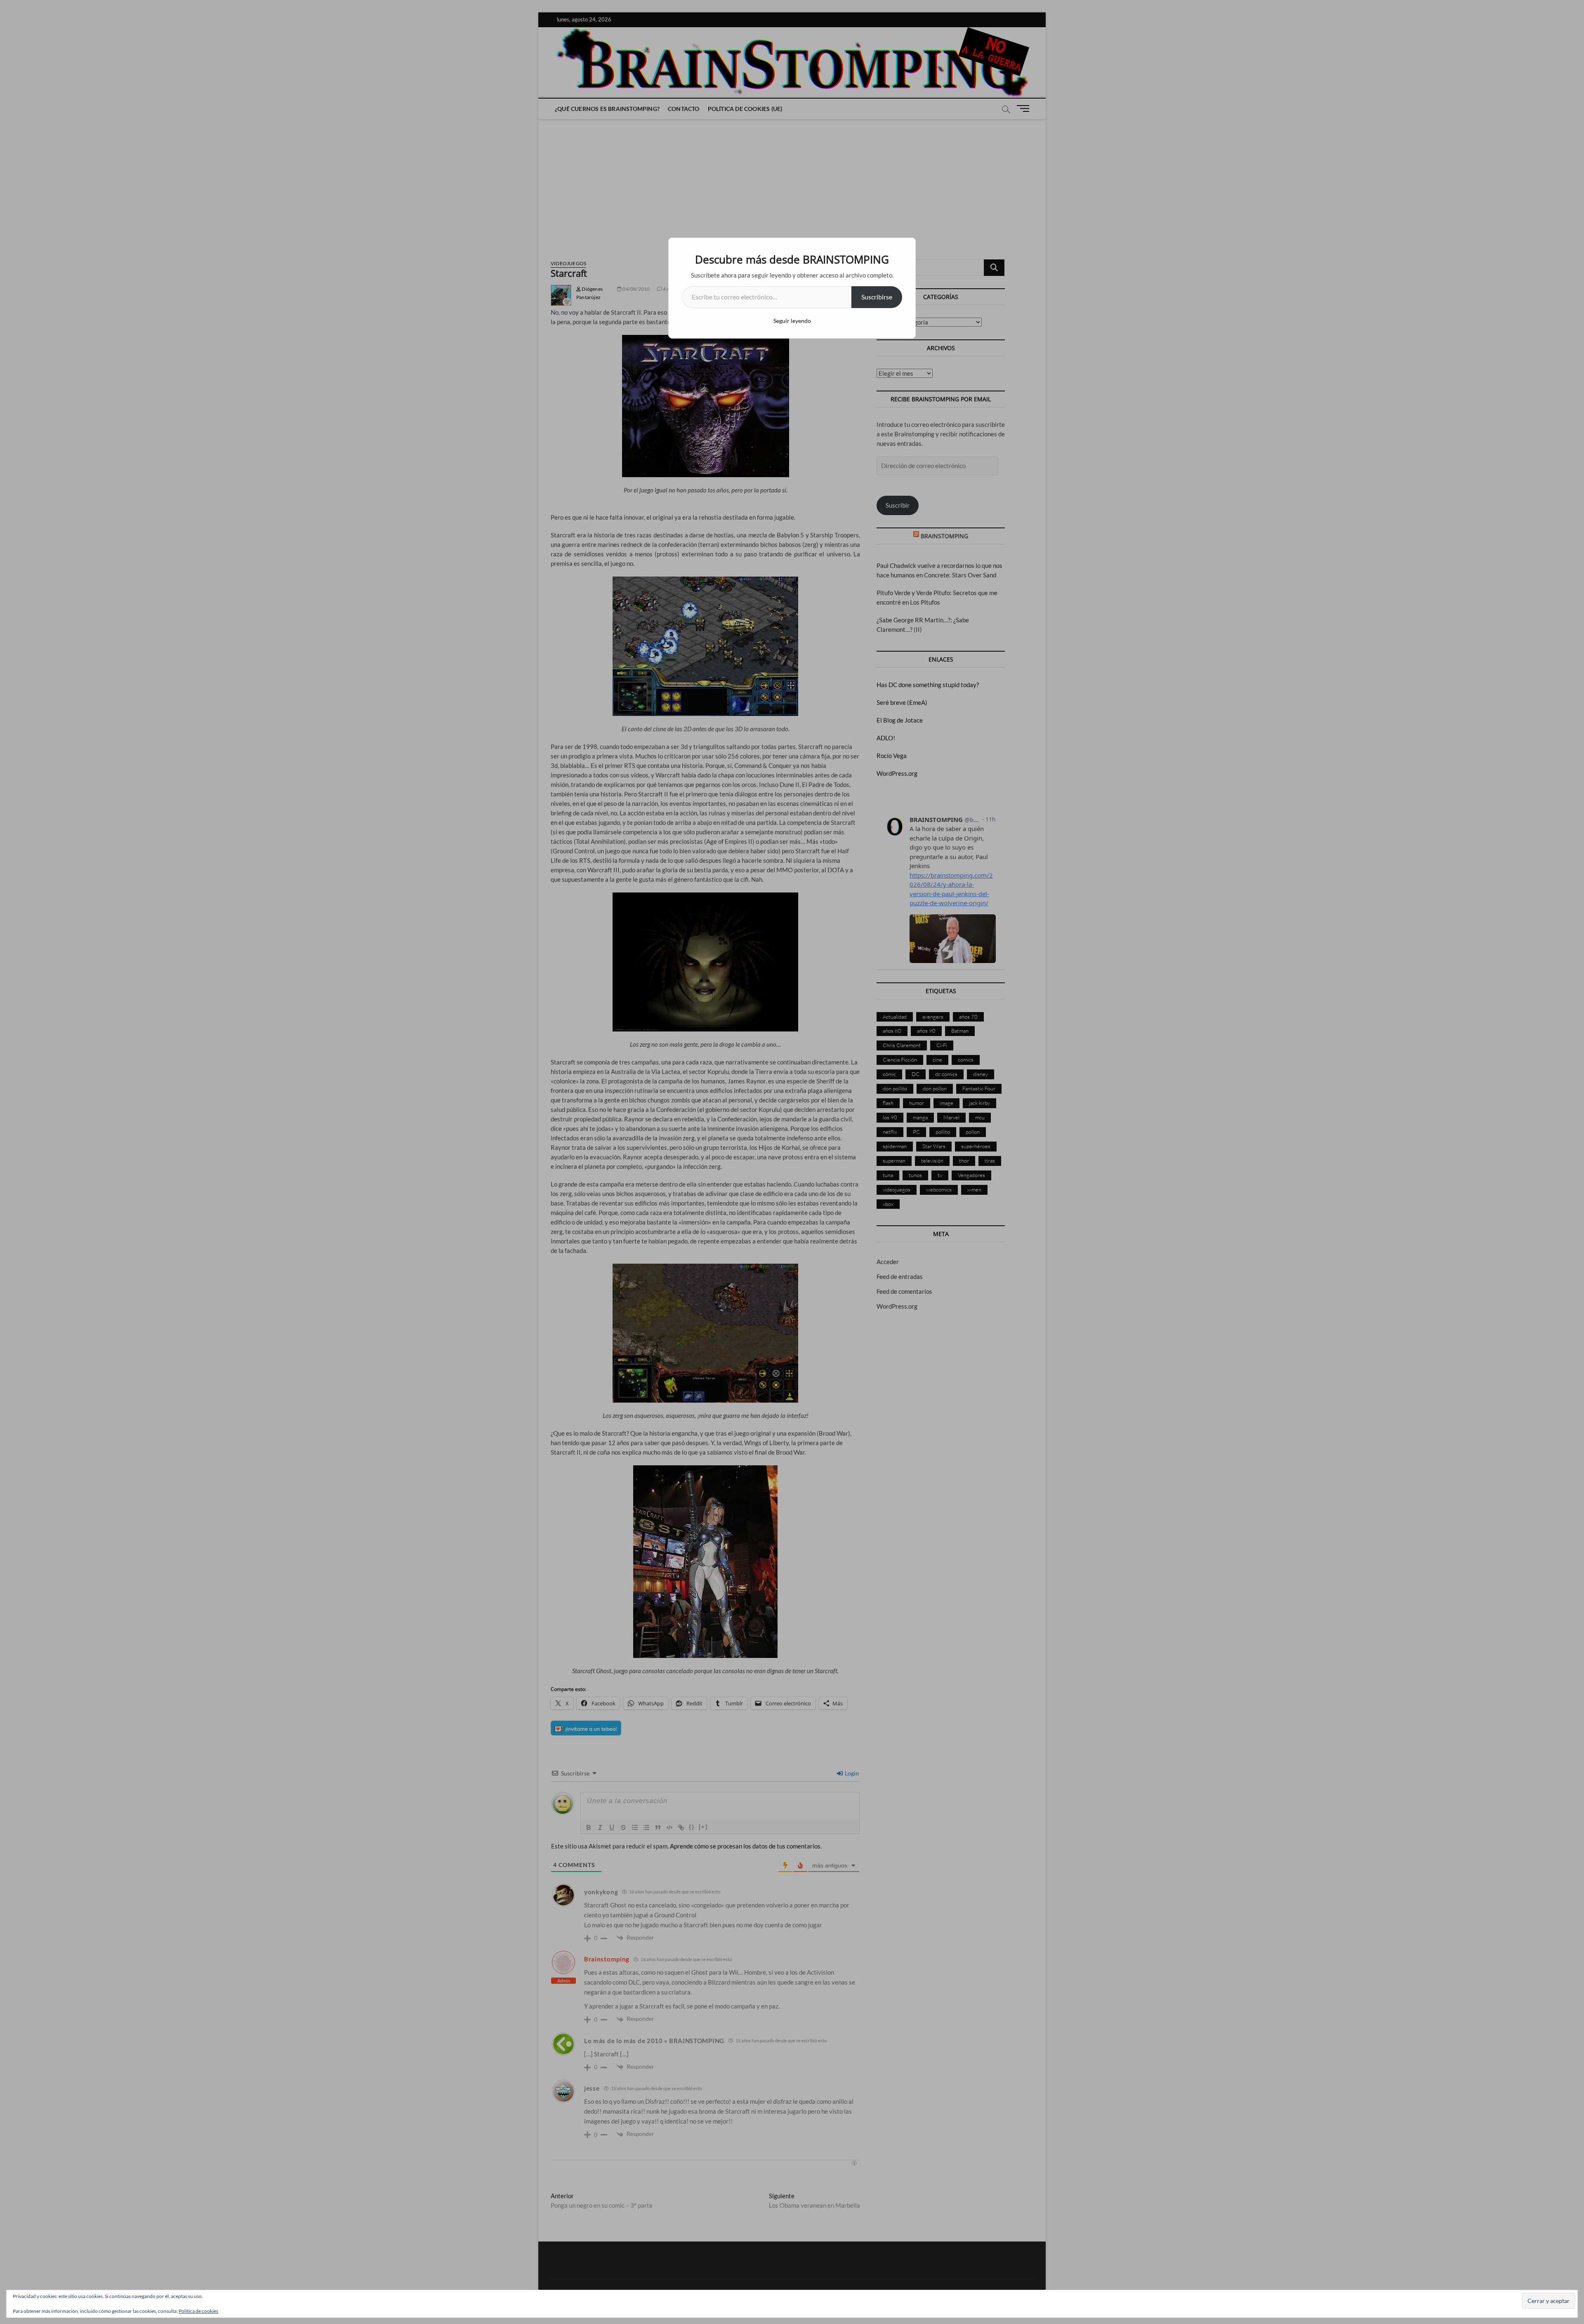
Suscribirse (877, 297)
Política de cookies (198, 2311)
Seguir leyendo (792, 321)
